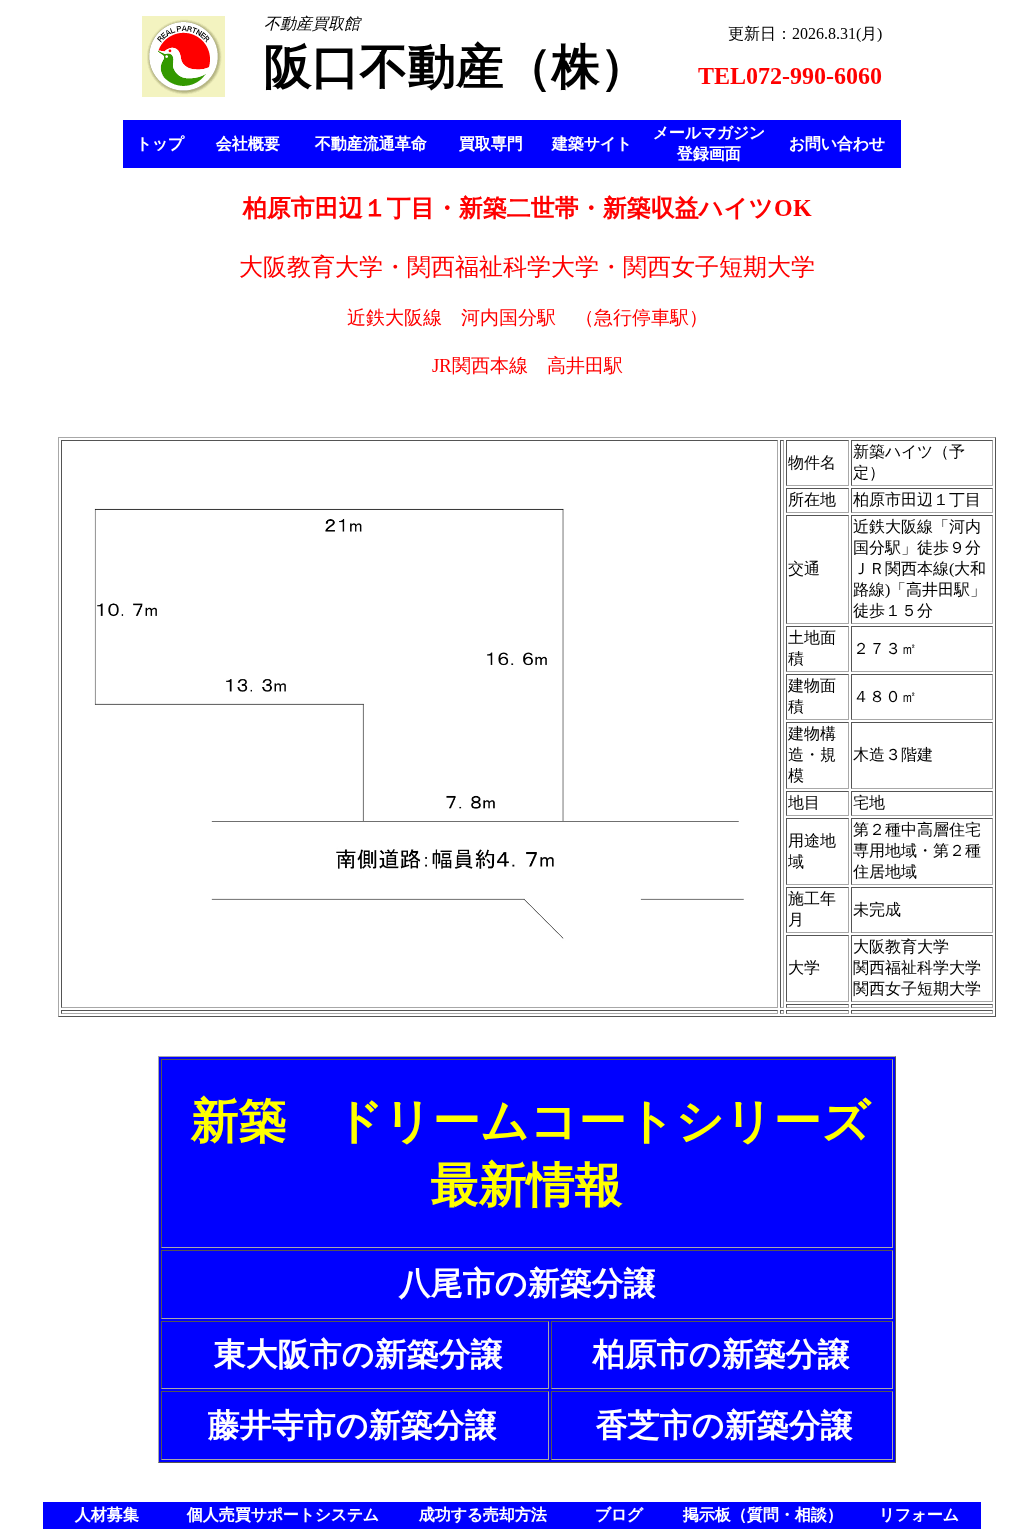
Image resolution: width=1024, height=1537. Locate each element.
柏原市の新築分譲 (721, 1354)
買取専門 (491, 143)
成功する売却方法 (483, 1514)
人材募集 (107, 1514)
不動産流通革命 (371, 143)
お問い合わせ (837, 143)
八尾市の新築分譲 (527, 1283)
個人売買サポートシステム (283, 1514)
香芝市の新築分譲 (724, 1425)
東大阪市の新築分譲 (358, 1354)
